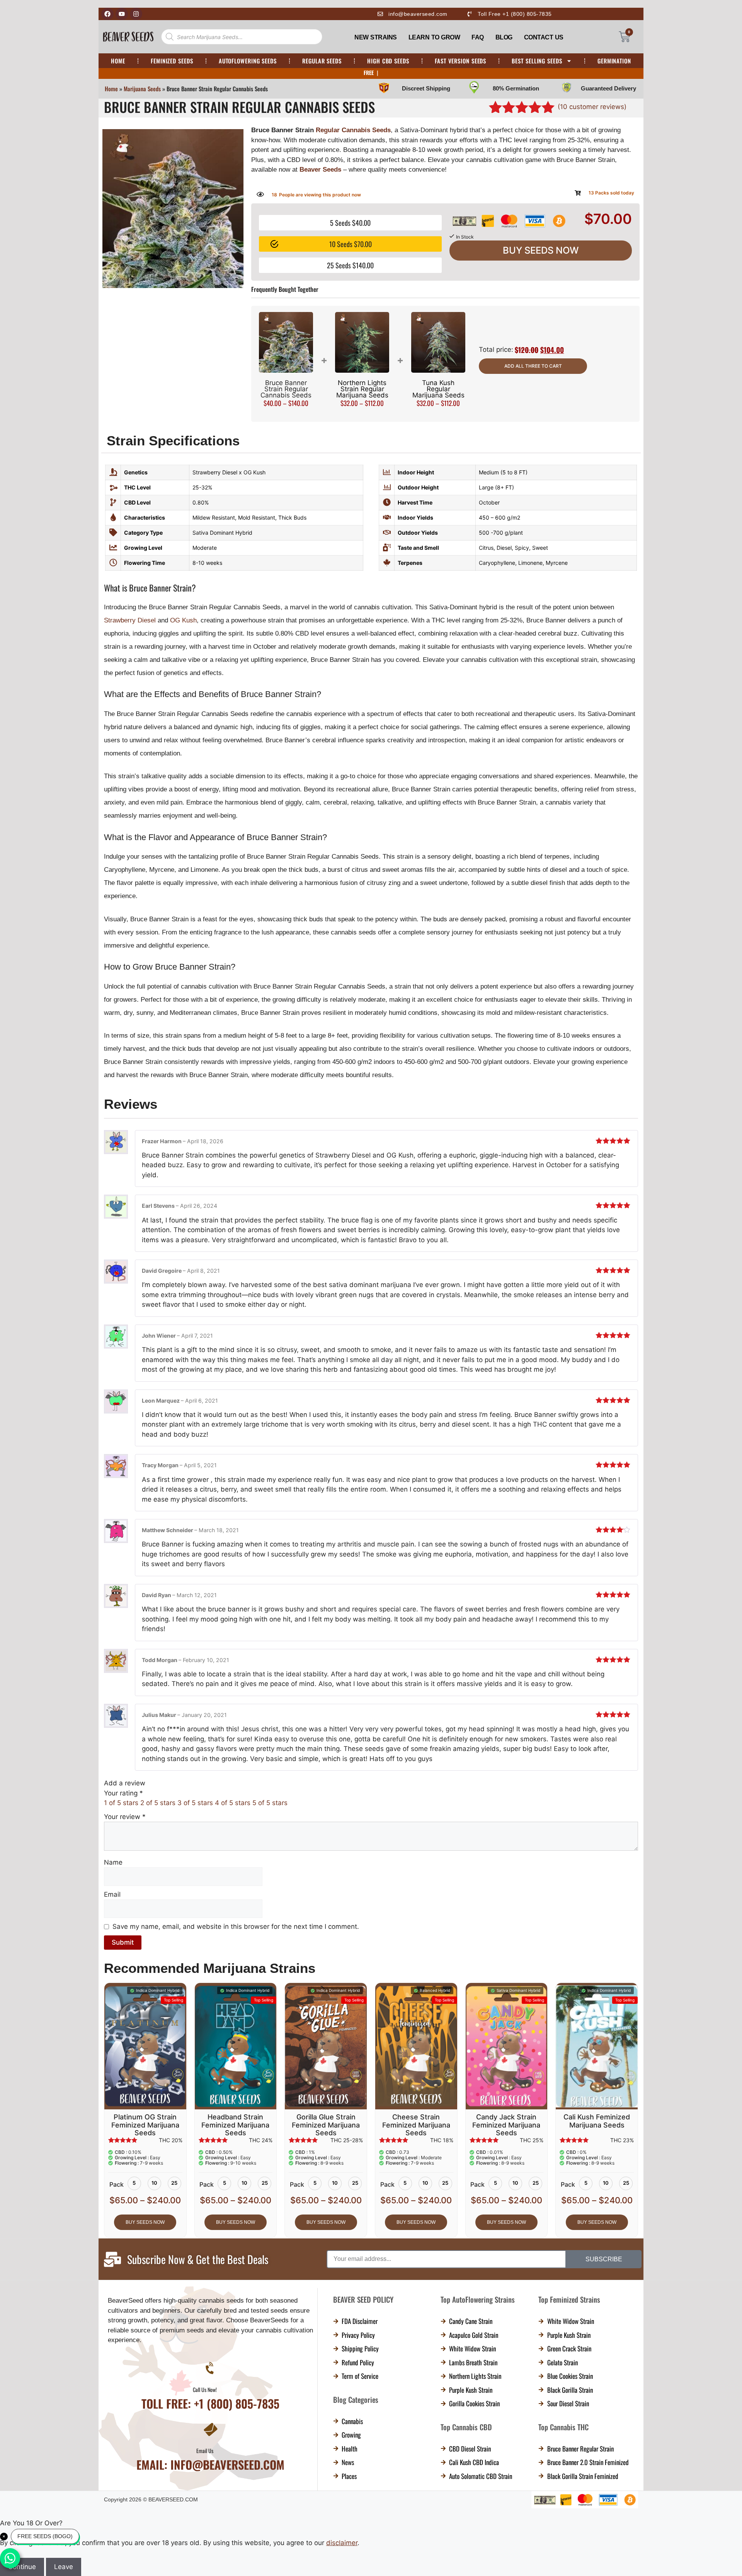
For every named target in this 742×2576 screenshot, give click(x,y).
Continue (371, 1320)
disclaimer (403, 1290)
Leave (371, 1343)
